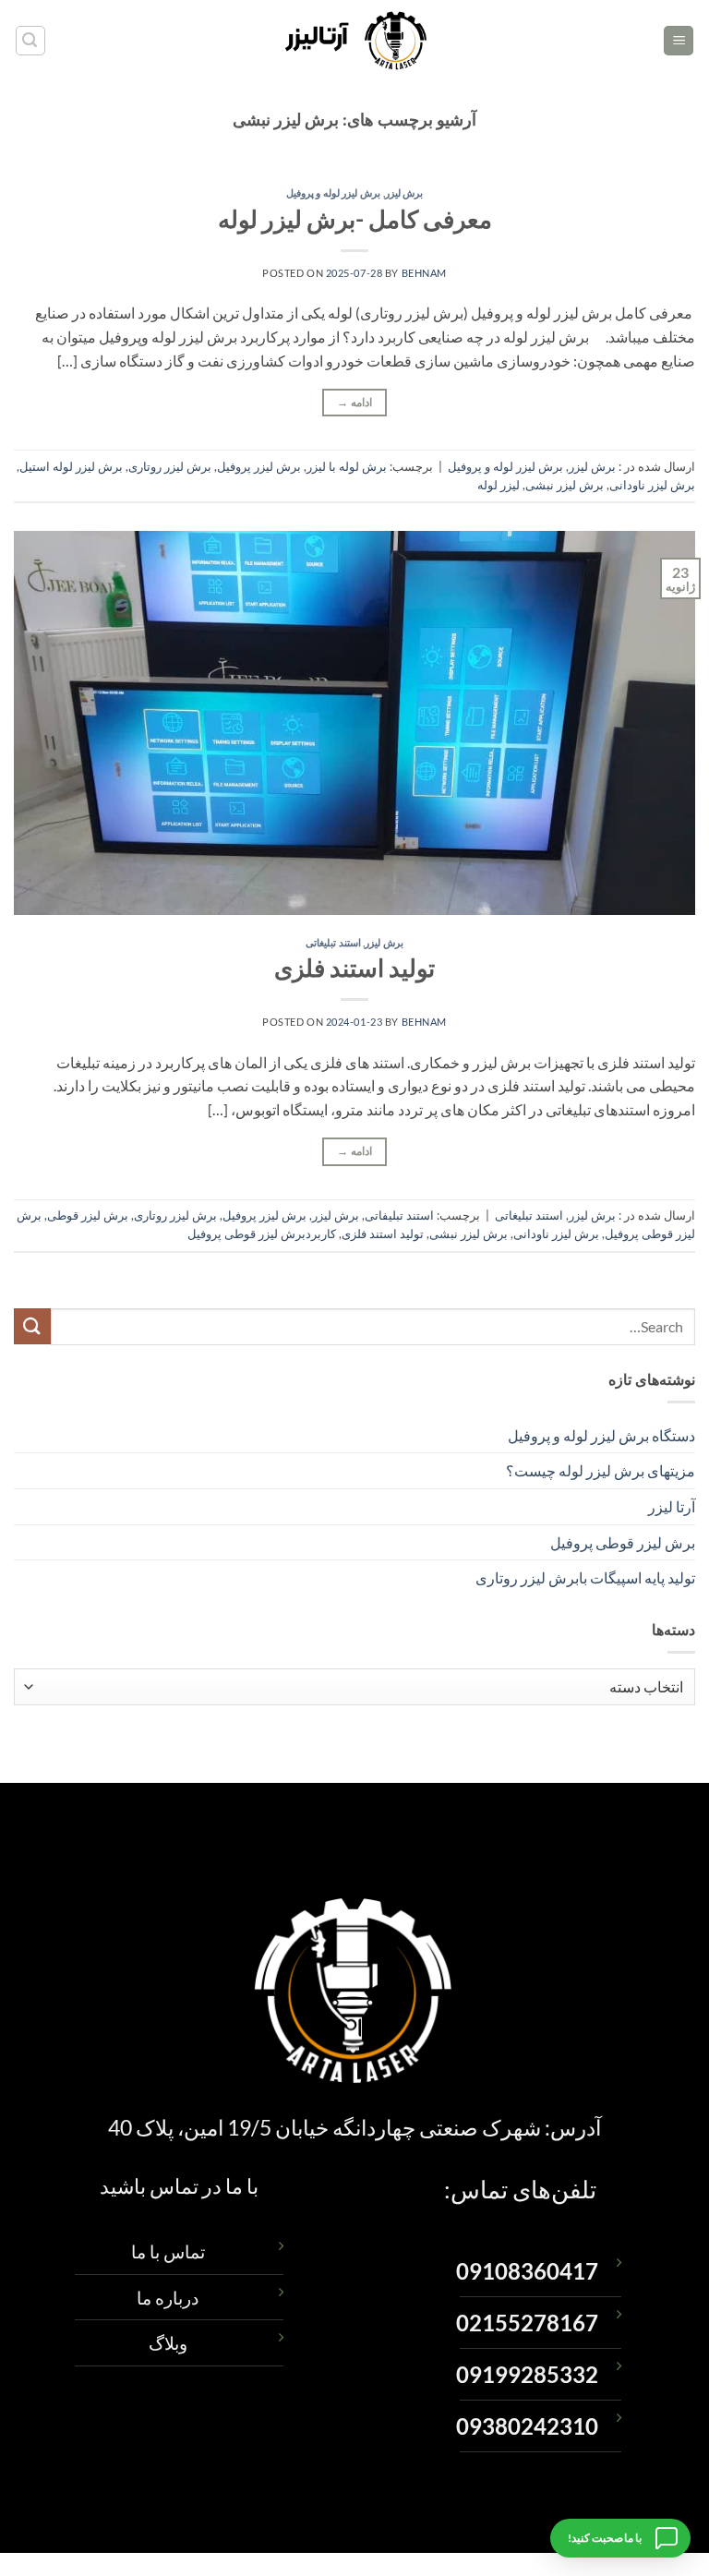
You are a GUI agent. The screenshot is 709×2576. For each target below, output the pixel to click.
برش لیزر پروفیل (259, 466)
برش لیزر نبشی (565, 485)
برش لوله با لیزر (347, 466)
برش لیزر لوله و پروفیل (333, 193)
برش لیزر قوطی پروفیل (623, 1542)
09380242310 (527, 2426)
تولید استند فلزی (354, 968)
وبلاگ (168, 2343)
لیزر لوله (499, 485)
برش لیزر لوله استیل (71, 466)
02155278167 (527, 2323)
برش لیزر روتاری (170, 466)
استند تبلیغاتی (333, 942)
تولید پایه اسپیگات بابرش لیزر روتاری (585, 1577)
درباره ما (168, 2298)
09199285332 (527, 2375)
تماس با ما (168, 2251)
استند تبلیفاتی (399, 1215)
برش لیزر (404, 193)
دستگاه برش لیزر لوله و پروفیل (601, 1435)
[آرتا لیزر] (355, 41)
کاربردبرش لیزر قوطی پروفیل (262, 1234)
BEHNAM (424, 273)
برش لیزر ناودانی (652, 485)
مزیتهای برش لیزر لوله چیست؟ (601, 1470)
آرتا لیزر (672, 1506)
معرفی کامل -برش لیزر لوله (355, 219)
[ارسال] (32, 1326)
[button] (679, 41)
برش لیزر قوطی (88, 1215)
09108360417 (527, 2271)
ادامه (354, 402)
